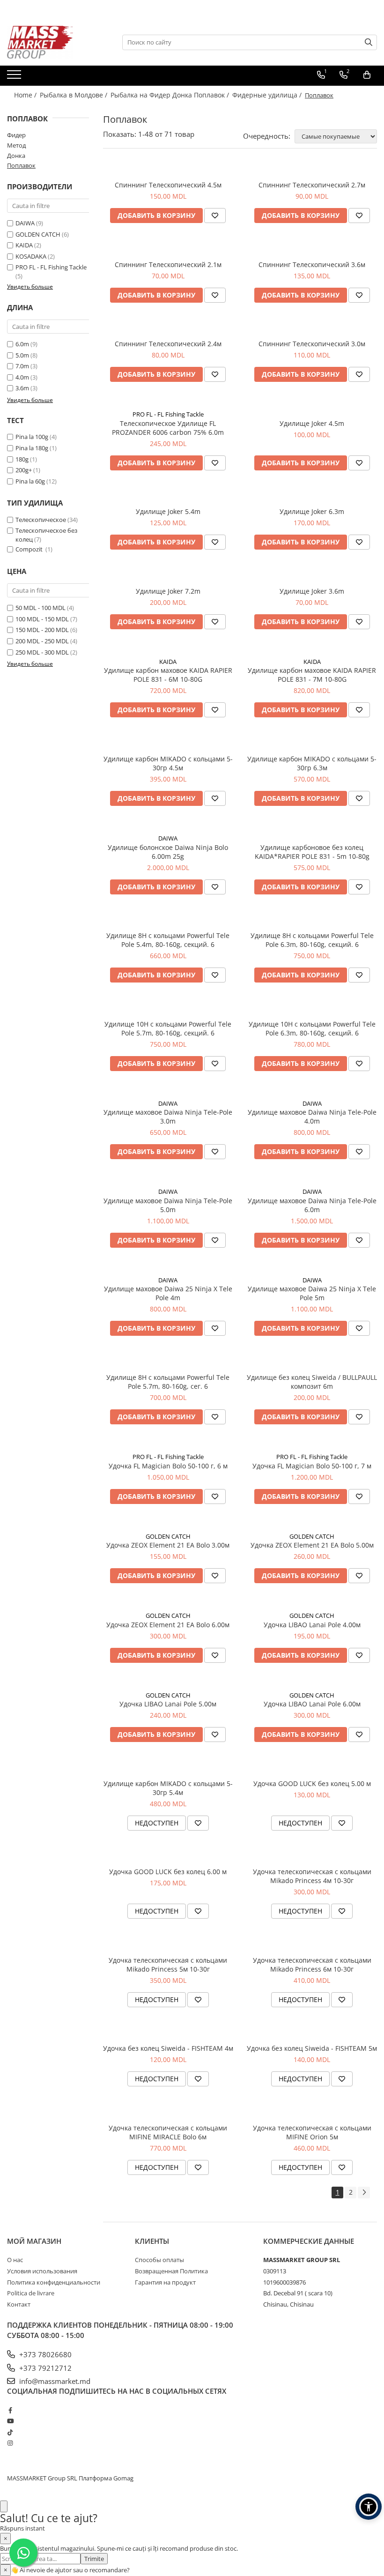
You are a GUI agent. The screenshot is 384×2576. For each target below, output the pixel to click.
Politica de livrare (31, 2293)
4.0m (22, 377)
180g (22, 459)
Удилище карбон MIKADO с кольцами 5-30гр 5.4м (168, 1788)
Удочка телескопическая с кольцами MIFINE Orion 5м (312, 2132)
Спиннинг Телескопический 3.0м (312, 344)
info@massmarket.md (54, 2381)
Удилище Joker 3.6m (312, 591)
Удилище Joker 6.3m (312, 511)
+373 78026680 (44, 2354)
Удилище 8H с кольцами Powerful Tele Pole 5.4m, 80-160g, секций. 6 (168, 940)
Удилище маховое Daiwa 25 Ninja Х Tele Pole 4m (168, 1293)
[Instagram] (10, 2443)
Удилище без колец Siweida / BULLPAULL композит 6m (312, 1382)
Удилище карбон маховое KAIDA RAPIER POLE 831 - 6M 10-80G (168, 675)
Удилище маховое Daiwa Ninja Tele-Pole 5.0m (168, 1205)
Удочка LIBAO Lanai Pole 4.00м (312, 1625)
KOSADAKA (31, 256)
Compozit (30, 549)
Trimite (94, 2559)
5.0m (22, 355)
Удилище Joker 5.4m (168, 511)
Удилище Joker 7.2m (168, 591)
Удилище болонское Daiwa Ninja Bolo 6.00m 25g (168, 852)
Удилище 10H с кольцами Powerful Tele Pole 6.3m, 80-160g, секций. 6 (312, 1028)
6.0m (22, 344)
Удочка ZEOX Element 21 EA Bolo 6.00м (168, 1625)
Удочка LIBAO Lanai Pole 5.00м (168, 1704)
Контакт (19, 2304)
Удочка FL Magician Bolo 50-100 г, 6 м (168, 1466)
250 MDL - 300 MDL (42, 652)
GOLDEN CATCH (38, 234)
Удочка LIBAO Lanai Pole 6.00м (312, 1704)
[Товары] (15, 77)
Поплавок (21, 165)
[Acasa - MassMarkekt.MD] (54, 42)
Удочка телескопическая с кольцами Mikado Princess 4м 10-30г (312, 1876)
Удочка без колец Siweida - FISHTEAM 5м (312, 2048)
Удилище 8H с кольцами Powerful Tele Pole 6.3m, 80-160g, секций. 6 (312, 940)
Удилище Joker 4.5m (312, 423)
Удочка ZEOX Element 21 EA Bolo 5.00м (312, 1545)
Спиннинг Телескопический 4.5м (168, 185)
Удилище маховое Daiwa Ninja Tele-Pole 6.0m (312, 1205)
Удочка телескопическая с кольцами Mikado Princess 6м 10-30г (312, 1965)
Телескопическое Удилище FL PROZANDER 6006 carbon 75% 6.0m (168, 428)
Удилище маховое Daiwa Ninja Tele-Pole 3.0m (168, 1117)
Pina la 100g (32, 437)
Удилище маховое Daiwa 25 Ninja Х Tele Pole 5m (312, 1293)
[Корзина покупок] (367, 75)
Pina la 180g (32, 448)
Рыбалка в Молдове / (74, 95)
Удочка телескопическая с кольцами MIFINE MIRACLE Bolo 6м (168, 2132)
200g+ (24, 470)
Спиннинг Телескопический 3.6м (312, 264)
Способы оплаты (159, 2260)
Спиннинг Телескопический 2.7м (312, 185)
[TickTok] (10, 2432)
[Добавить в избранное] (215, 216)
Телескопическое (41, 520)
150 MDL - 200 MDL (42, 630)
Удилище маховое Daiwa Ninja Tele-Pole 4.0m (312, 1117)
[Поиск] (369, 42)
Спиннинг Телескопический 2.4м (168, 344)
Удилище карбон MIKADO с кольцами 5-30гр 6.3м (312, 763)
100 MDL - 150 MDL (42, 619)
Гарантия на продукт (165, 2282)
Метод (16, 145)
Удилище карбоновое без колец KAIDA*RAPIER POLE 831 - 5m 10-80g (312, 852)
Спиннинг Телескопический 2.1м (168, 264)
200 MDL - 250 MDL (42, 641)
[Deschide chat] (4, 2506)
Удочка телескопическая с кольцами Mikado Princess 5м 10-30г (168, 1965)
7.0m (22, 366)
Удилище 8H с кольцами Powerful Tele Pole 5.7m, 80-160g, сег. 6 (168, 1382)
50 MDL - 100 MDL (41, 608)
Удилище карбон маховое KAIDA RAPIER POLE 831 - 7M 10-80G (312, 675)
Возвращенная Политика (171, 2271)
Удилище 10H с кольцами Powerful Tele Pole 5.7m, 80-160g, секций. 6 (168, 1028)
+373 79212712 (44, 2368)
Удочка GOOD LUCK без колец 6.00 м (168, 1872)
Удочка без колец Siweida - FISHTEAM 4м (168, 2048)
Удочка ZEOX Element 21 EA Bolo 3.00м (168, 1545)
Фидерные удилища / (268, 95)
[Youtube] (10, 2421)
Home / (26, 95)
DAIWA (25, 223)
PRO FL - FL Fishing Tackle (51, 267)
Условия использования (42, 2271)
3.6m (22, 388)
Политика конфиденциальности (54, 2282)
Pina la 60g (30, 481)
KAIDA (24, 245)
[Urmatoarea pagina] (364, 2193)
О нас (15, 2260)
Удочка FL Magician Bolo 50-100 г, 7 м (312, 1466)
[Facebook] (10, 2410)
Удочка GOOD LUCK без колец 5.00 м (312, 1783)
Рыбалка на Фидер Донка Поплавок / (171, 95)
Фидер (16, 135)
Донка (16, 156)
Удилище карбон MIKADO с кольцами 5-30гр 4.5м (168, 763)
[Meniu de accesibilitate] (369, 2507)
